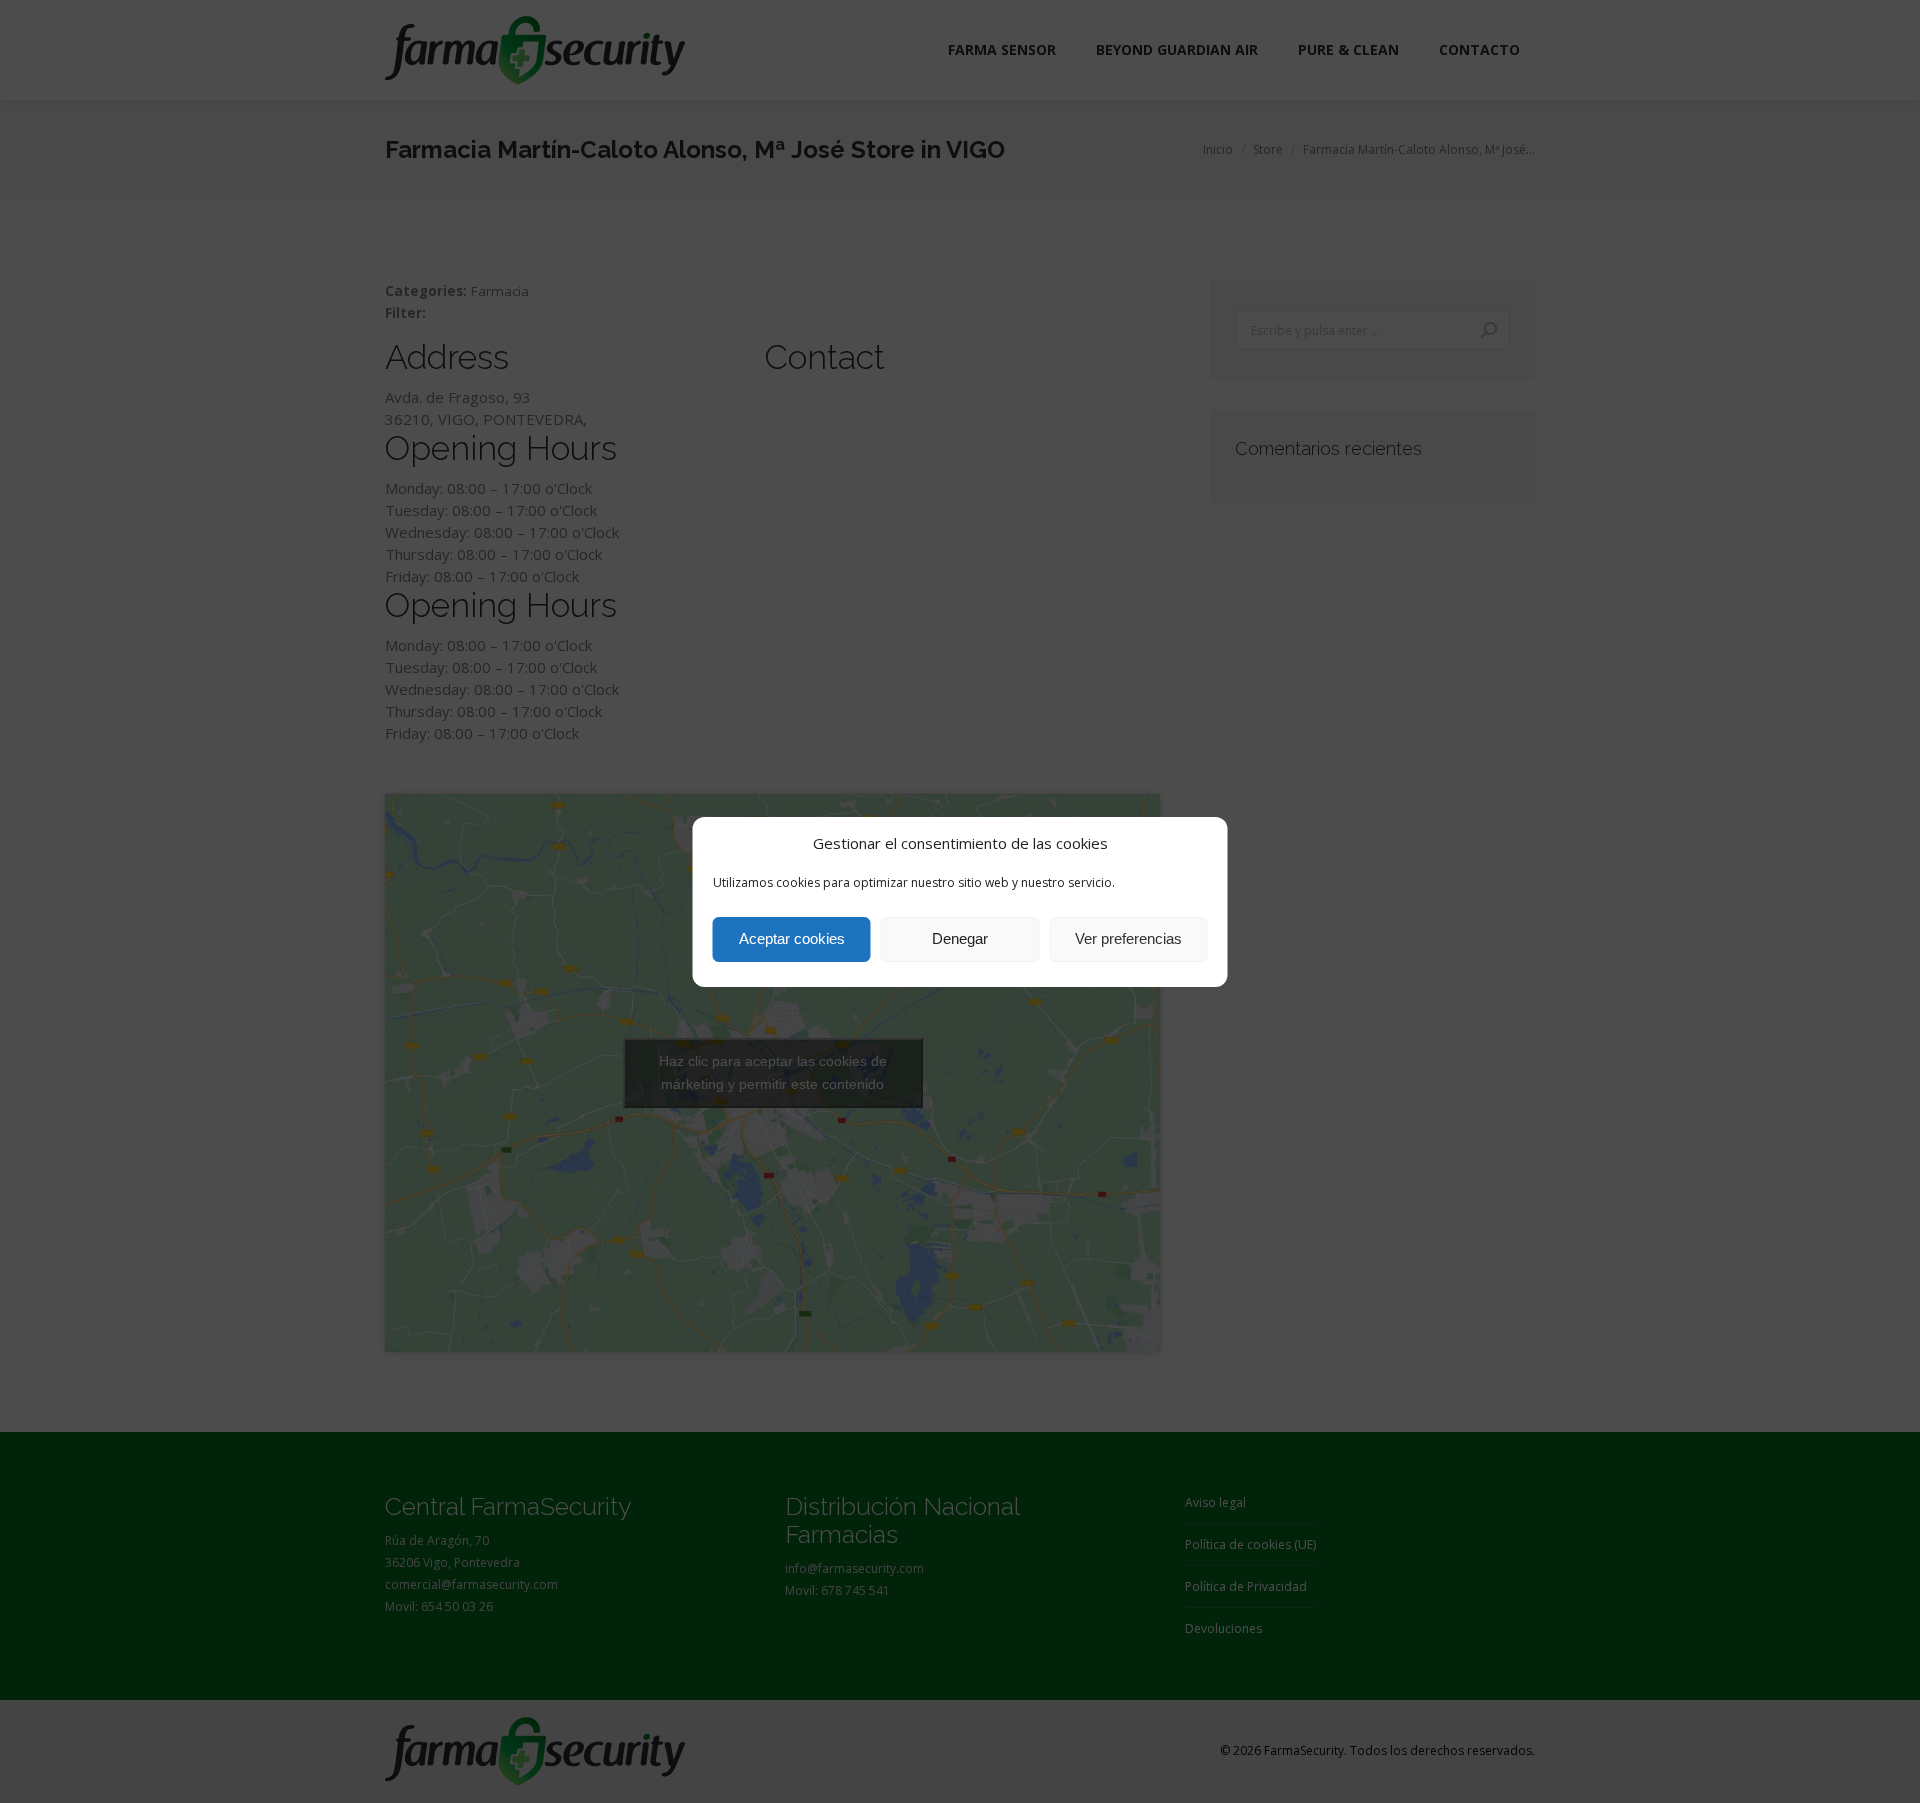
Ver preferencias (1128, 938)
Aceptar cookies (792, 938)
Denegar (960, 938)
